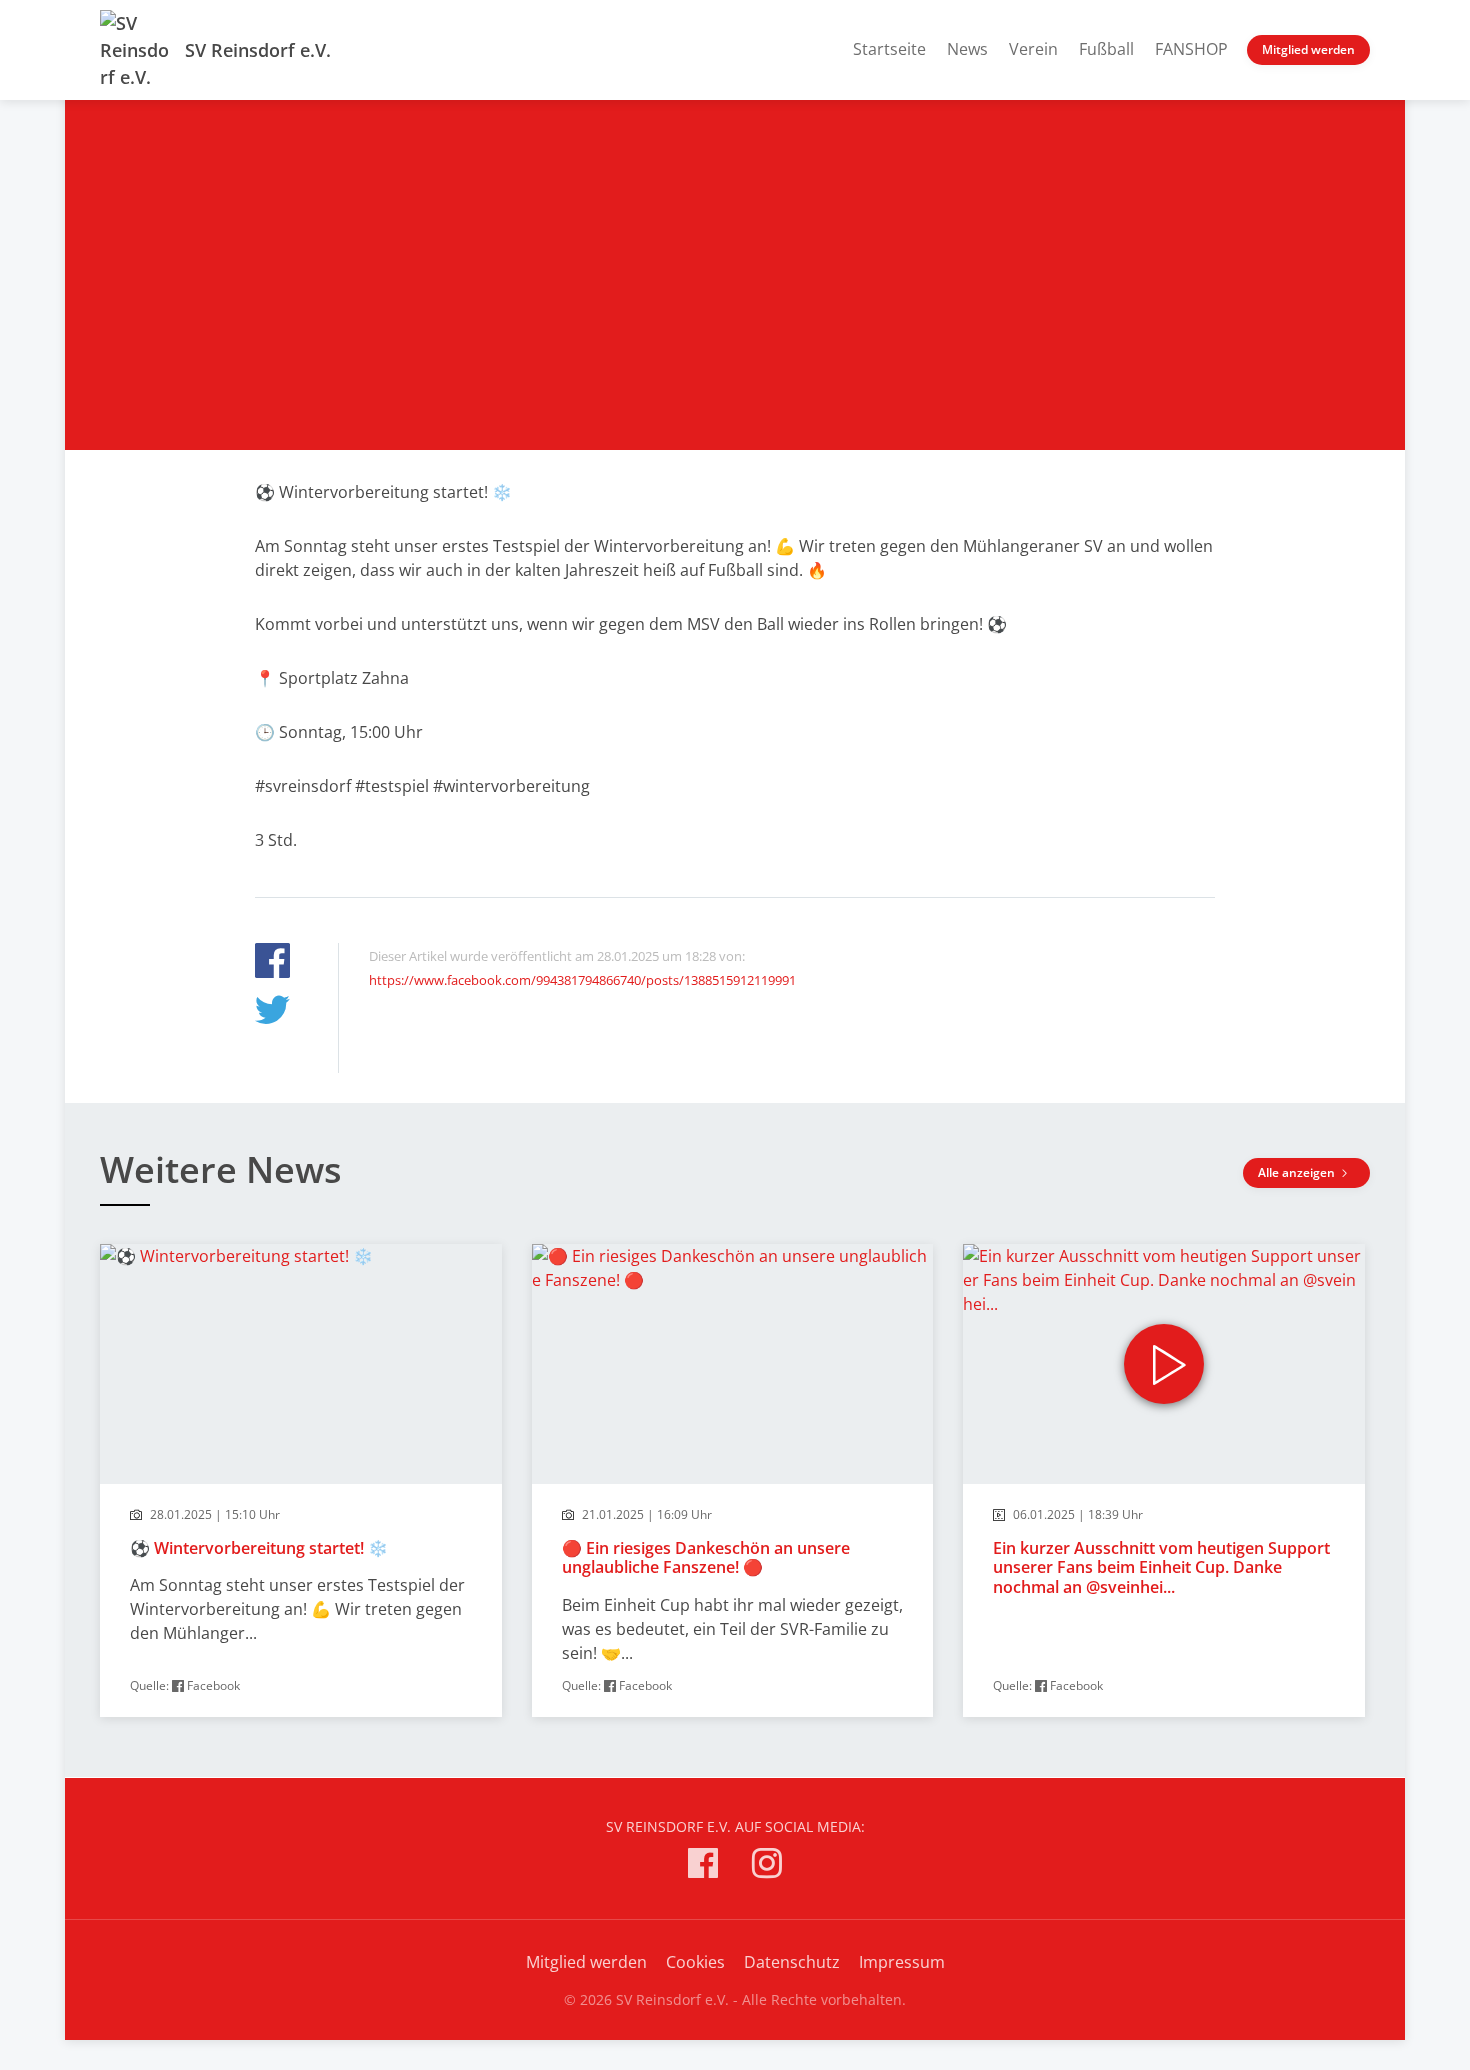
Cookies (695, 1962)
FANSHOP (1191, 49)
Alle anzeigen (1298, 1172)
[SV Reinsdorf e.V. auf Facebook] (703, 1866)
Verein (1033, 49)
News (967, 49)
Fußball (1106, 49)
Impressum (902, 1962)
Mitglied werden (1308, 49)
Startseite (889, 49)
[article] (301, 1480)
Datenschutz (792, 1962)
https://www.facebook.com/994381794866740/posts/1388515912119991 (582, 980)
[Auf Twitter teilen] (272, 1012)
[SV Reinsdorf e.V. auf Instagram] (767, 1866)
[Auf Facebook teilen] (272, 963)
